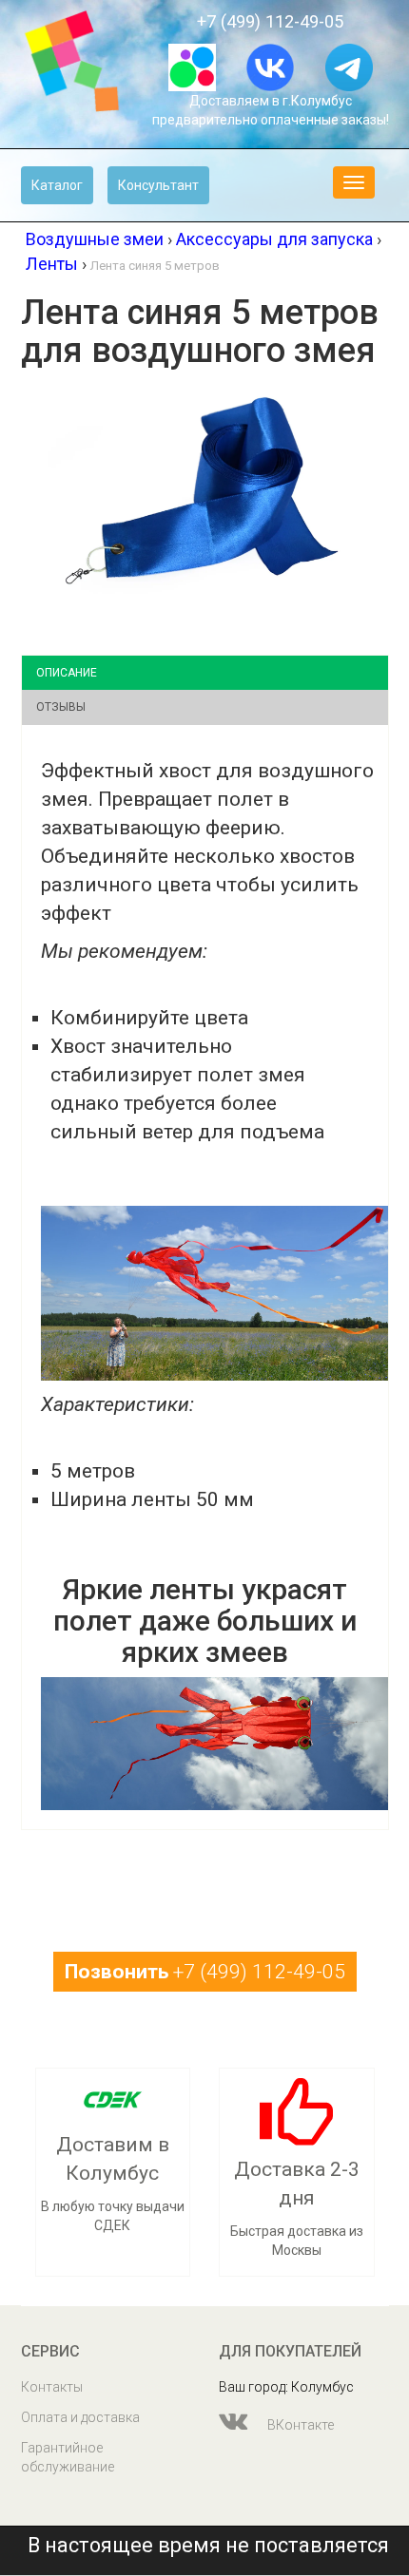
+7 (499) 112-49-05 (270, 21)
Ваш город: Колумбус (286, 2387)
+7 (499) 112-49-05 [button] (205, 1972)
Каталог (57, 185)
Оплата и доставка (80, 2417)
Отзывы (61, 707)
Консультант (158, 185)
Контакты (52, 2387)
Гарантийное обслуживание (68, 2457)
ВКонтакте (299, 2425)
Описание (67, 673)
